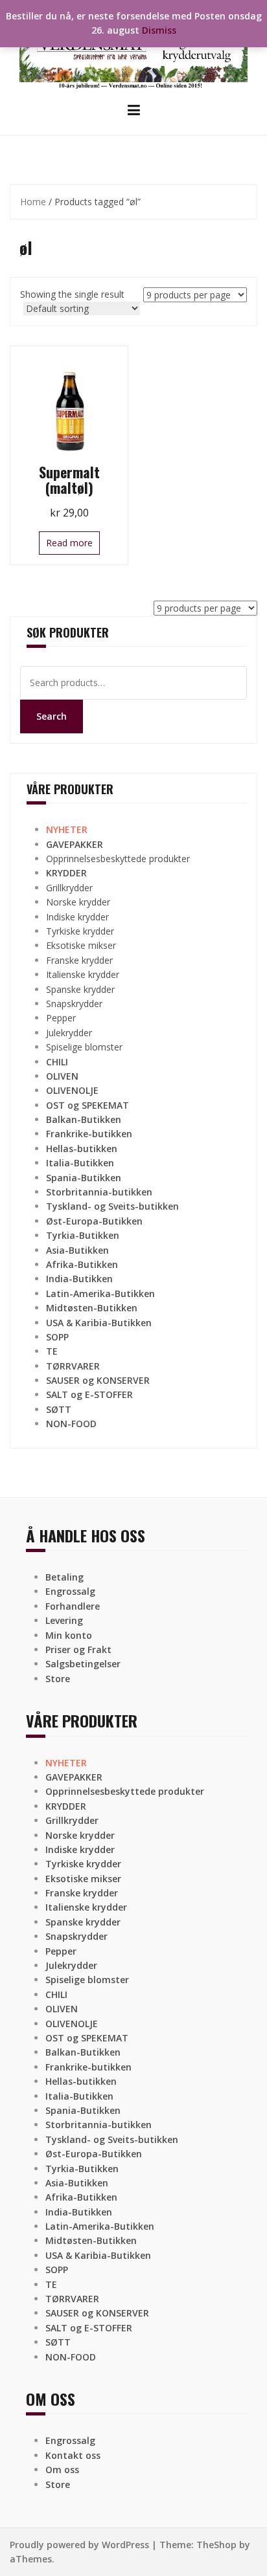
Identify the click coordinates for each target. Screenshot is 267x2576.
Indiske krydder (77, 917)
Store (58, 1679)
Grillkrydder (69, 888)
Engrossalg (70, 1591)
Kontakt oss (73, 2455)
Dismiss (159, 30)
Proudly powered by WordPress (79, 2545)
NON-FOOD (71, 1424)
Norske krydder (78, 902)
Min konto (69, 1635)
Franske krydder (79, 960)
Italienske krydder (83, 974)
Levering (64, 1620)
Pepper (61, 1018)
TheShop (216, 2545)
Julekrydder (69, 1033)
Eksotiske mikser (81, 945)
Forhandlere (73, 1606)
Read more (69, 543)
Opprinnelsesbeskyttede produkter (118, 859)
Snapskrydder (74, 1004)
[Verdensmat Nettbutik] (133, 50)
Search (52, 716)
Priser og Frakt (78, 1649)
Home (33, 202)
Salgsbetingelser (83, 1664)
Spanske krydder (80, 989)
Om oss (62, 2470)
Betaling (64, 1577)
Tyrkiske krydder (80, 931)
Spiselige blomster (84, 1047)
